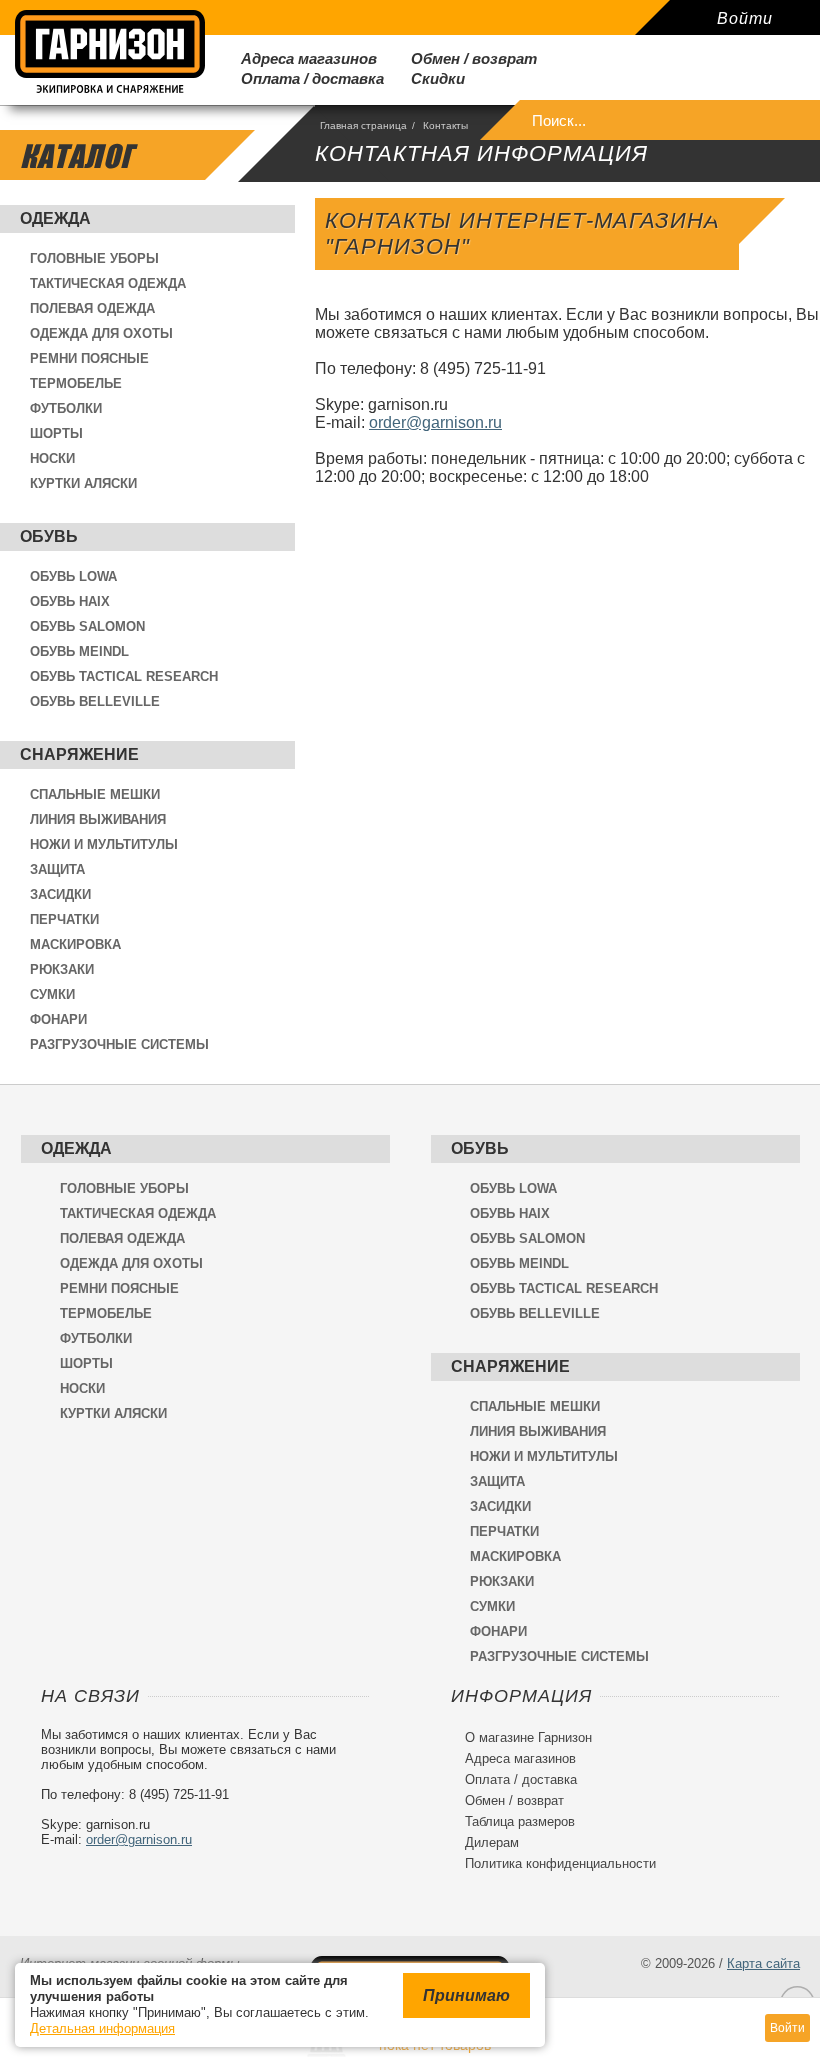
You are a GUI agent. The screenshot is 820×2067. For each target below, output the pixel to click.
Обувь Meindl (79, 651)
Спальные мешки (95, 794)
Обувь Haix (70, 601)
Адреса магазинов (301, 58)
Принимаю (466, 1995)
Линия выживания (98, 819)
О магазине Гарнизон (521, 1737)
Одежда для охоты (101, 333)
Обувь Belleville (95, 701)
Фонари (58, 1019)
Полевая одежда (92, 308)
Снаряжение (79, 754)
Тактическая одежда (108, 283)
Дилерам (485, 1842)
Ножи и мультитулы (104, 844)
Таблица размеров (513, 1821)
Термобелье (76, 383)
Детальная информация (102, 2028)
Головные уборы (94, 258)
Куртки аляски (83, 483)
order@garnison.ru (435, 422)
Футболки (66, 408)
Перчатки (64, 919)
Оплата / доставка (304, 78)
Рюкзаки (62, 969)
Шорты (56, 433)
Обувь (49, 536)
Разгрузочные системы (119, 1044)
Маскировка (75, 944)
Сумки (52, 994)
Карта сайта (763, 1963)
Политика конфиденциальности (553, 1863)
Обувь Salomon (87, 626)
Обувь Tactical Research (124, 676)
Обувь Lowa (73, 576)
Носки (52, 458)
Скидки (430, 78)
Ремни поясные (89, 358)
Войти (745, 18)
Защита (57, 869)
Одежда (55, 218)
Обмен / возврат (466, 58)
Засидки (60, 894)
